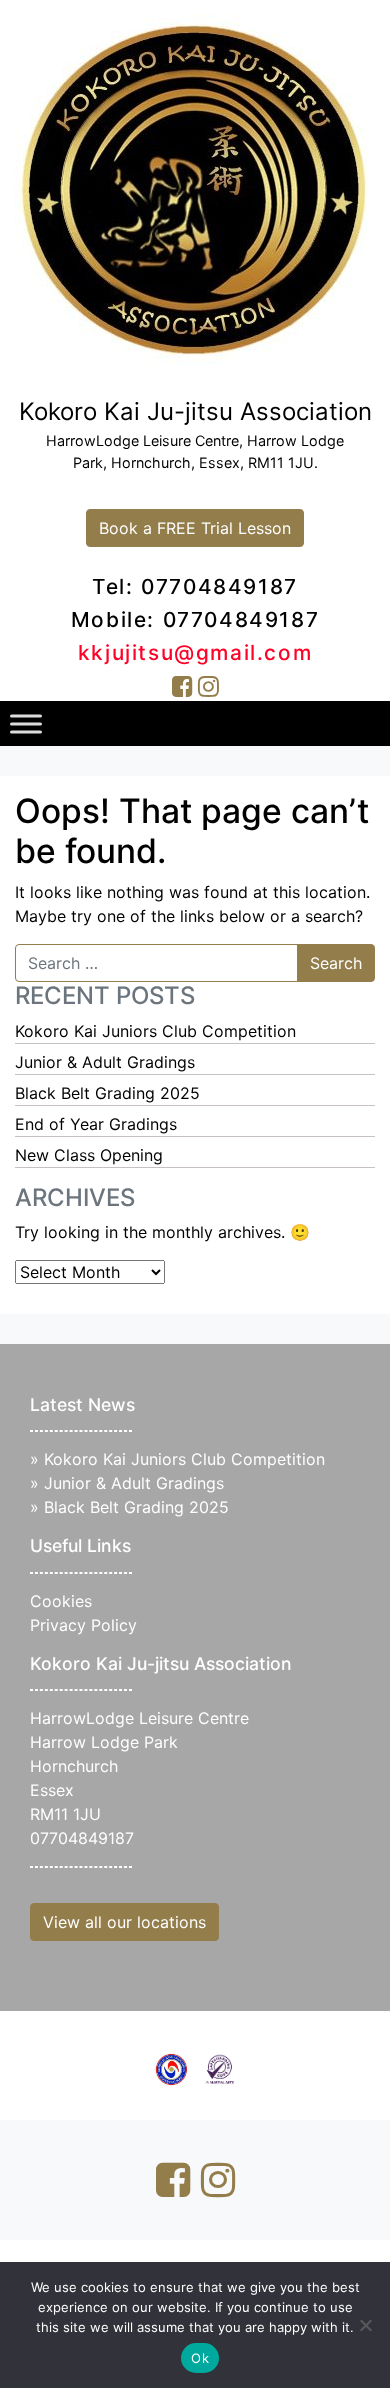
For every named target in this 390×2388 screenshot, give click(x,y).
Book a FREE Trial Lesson (195, 528)
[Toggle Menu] (26, 723)
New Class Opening (89, 1155)
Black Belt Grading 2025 (107, 1093)
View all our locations (124, 1922)
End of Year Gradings (96, 1124)
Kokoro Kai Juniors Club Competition (155, 1031)
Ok (200, 2358)
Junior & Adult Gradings (105, 1062)
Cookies (61, 1601)
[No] (365, 2325)
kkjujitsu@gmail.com (195, 652)
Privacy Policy (83, 1625)
